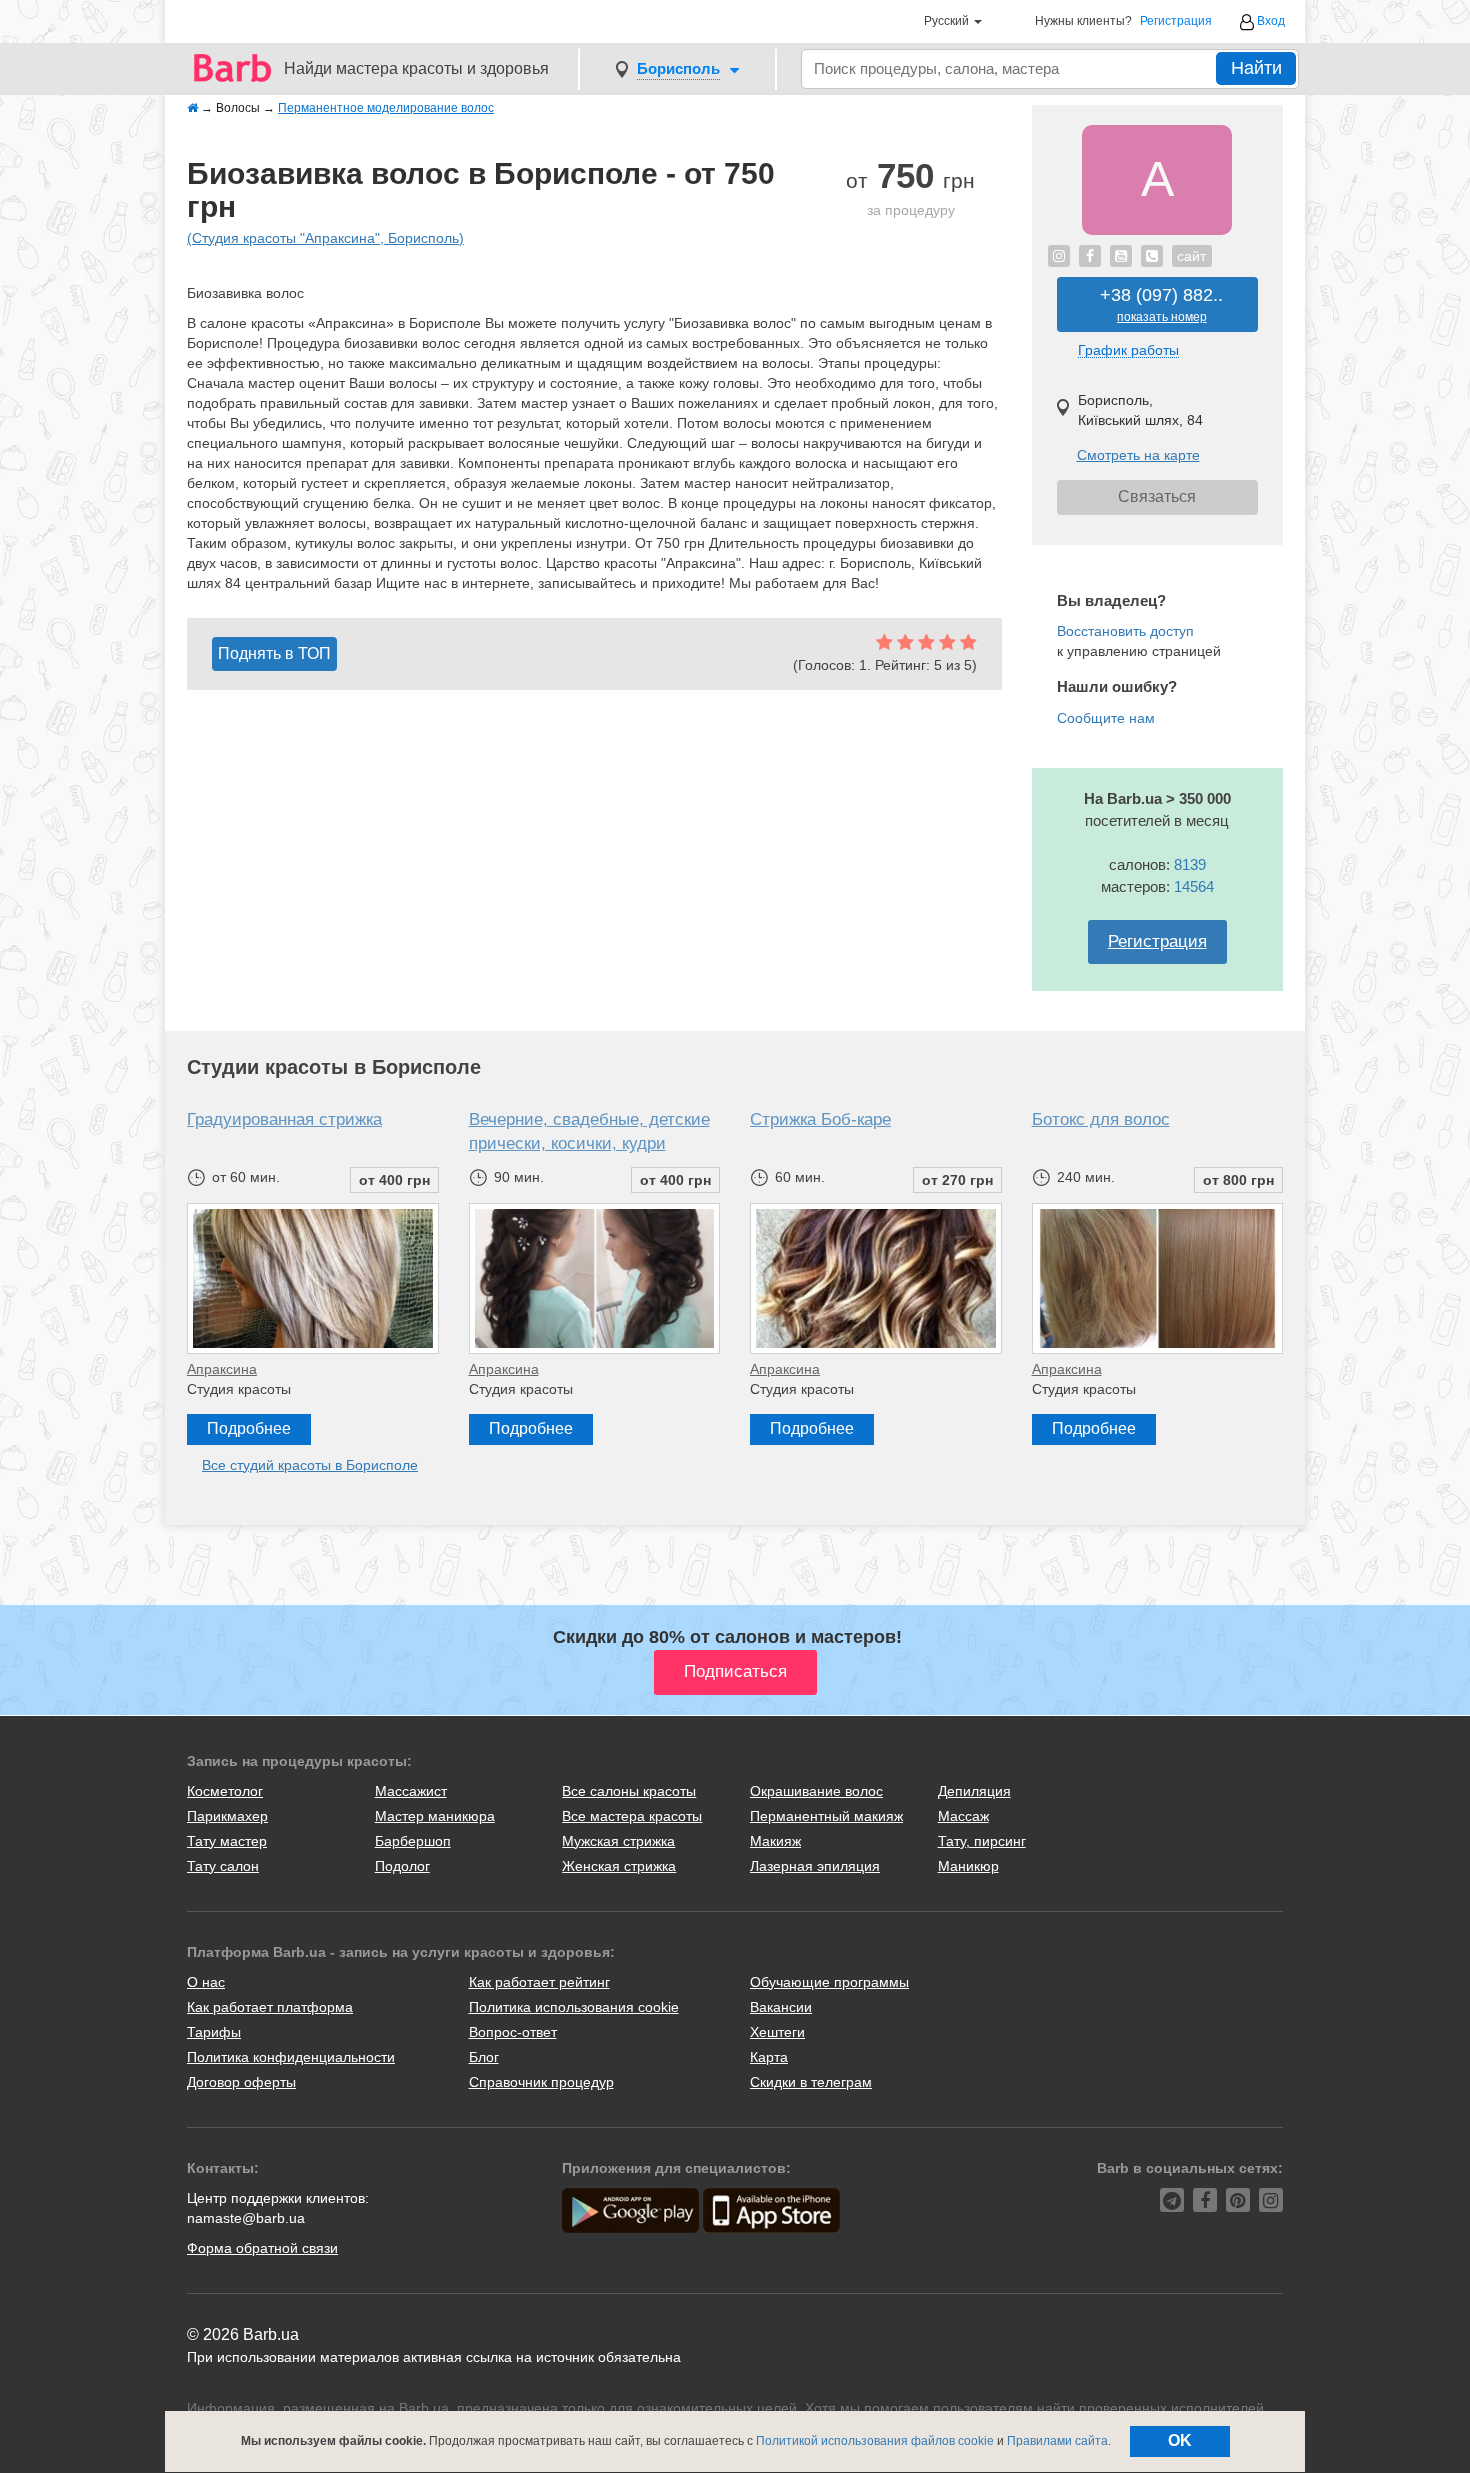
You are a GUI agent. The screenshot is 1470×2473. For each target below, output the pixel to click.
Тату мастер (227, 1841)
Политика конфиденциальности (291, 2057)
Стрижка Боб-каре (820, 1119)
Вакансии (781, 2007)
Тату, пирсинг (982, 1841)
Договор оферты (241, 2082)
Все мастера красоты (632, 1816)
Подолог (402, 1866)
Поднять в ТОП (274, 653)
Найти (1256, 68)
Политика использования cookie (574, 2007)
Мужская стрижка (618, 1841)
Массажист (411, 1791)
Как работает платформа (270, 2007)
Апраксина (222, 1369)
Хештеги (777, 2032)
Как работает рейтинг (539, 1982)
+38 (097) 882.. (1161, 304)
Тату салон (223, 1866)
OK (1180, 2440)
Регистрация (1176, 21)
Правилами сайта (1057, 2441)
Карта (769, 2057)
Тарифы (214, 2032)
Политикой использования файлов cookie (875, 2441)
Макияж (775, 1841)
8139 (1190, 864)
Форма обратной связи (262, 2248)
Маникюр (968, 1866)
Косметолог (225, 1791)
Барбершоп (413, 1841)
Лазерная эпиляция (815, 1866)
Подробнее (249, 1428)
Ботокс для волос (1101, 1119)
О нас (206, 1982)
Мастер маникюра (435, 1816)
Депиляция (974, 1791)
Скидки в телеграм (811, 2082)
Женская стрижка (619, 1866)
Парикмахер (227, 1816)
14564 (1194, 886)
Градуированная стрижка (284, 1119)
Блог (484, 2057)
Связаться (1157, 496)
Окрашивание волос (816, 1791)
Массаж (963, 1816)
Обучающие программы (829, 1982)
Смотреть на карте (1138, 455)
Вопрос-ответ (513, 2032)
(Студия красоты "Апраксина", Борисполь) (325, 238)
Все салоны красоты (629, 1791)
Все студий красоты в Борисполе (310, 1465)
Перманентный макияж (826, 1816)
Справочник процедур (541, 2082)
